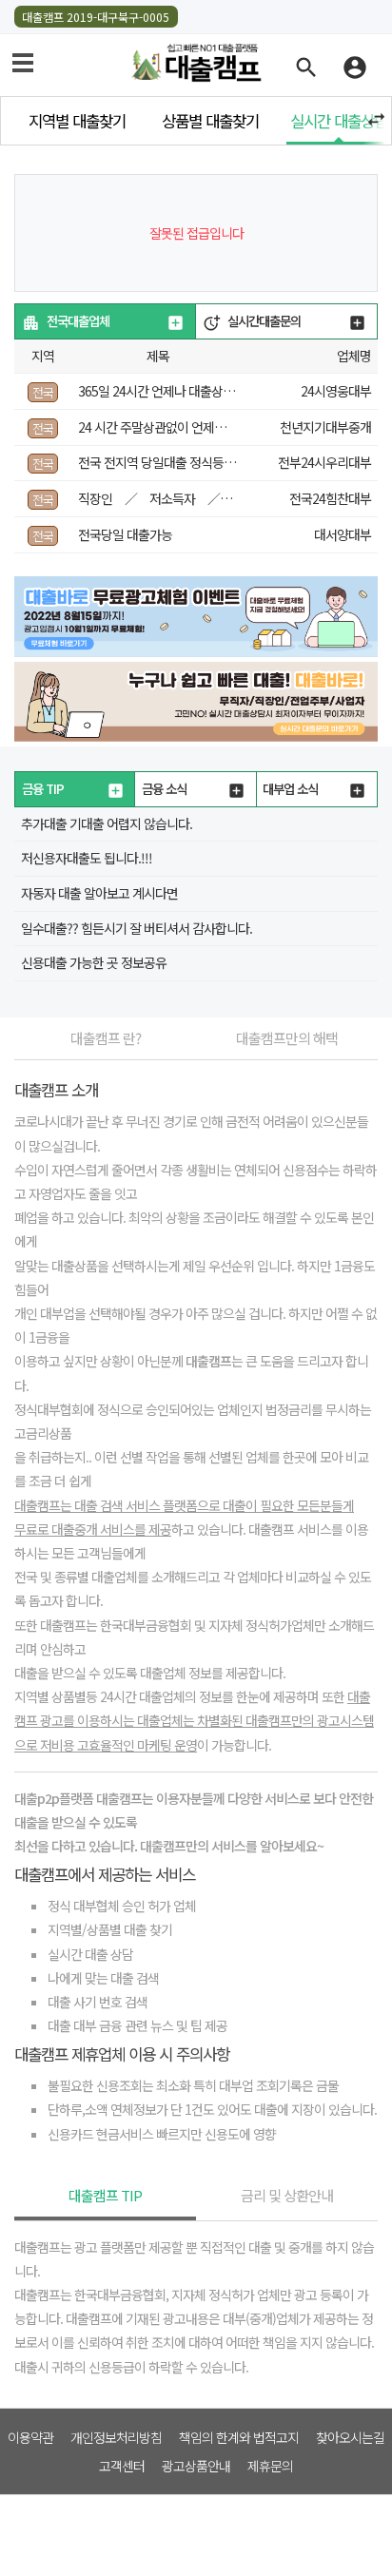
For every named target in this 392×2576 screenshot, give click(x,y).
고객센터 (122, 2466)
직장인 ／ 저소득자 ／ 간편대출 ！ (190, 498)
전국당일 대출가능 (125, 534)
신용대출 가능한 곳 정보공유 (94, 962)
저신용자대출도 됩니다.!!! (87, 858)
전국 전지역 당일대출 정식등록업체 (168, 462)
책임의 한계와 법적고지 (239, 2437)
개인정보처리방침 (116, 2437)
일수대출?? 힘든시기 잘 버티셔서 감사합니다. (137, 928)
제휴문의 (270, 2466)
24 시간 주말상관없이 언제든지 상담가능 (182, 427)
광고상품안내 (196, 2466)
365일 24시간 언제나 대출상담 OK (166, 391)
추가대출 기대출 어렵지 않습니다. (107, 823)
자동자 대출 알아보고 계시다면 (99, 893)
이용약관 (30, 2437)
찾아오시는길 (350, 2437)
